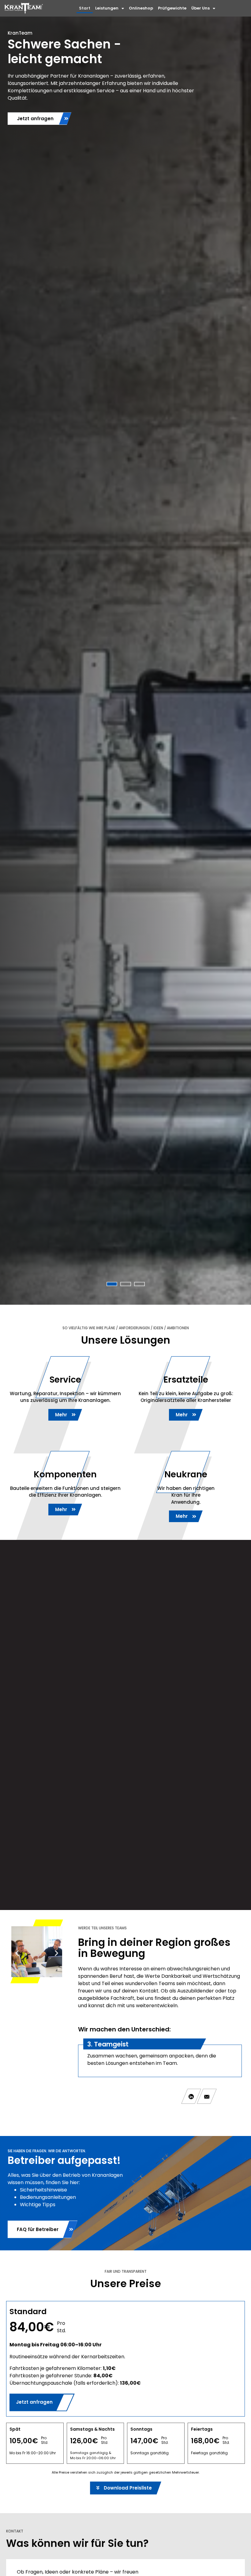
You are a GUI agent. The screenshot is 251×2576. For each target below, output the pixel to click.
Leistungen (107, 8)
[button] (17, 1953)
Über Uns (200, 8)
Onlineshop (141, 8)
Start (85, 8)
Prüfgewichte (172, 8)
